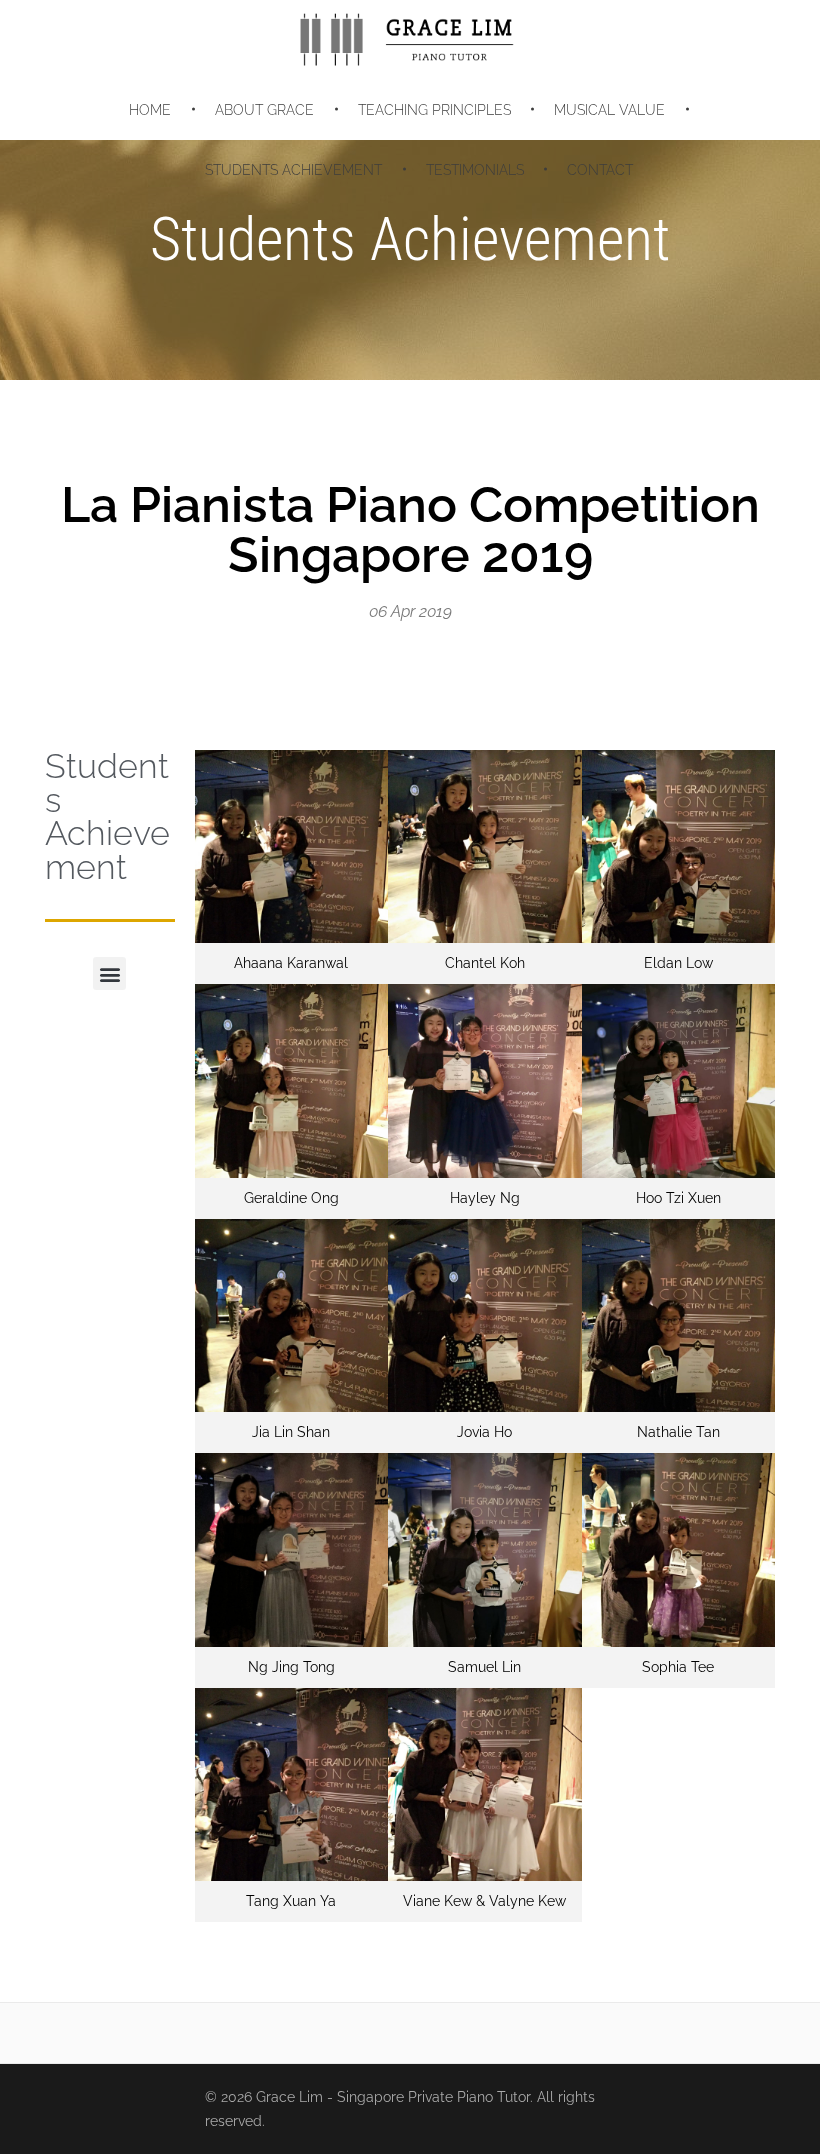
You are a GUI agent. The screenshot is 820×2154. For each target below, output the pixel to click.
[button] (109, 973)
